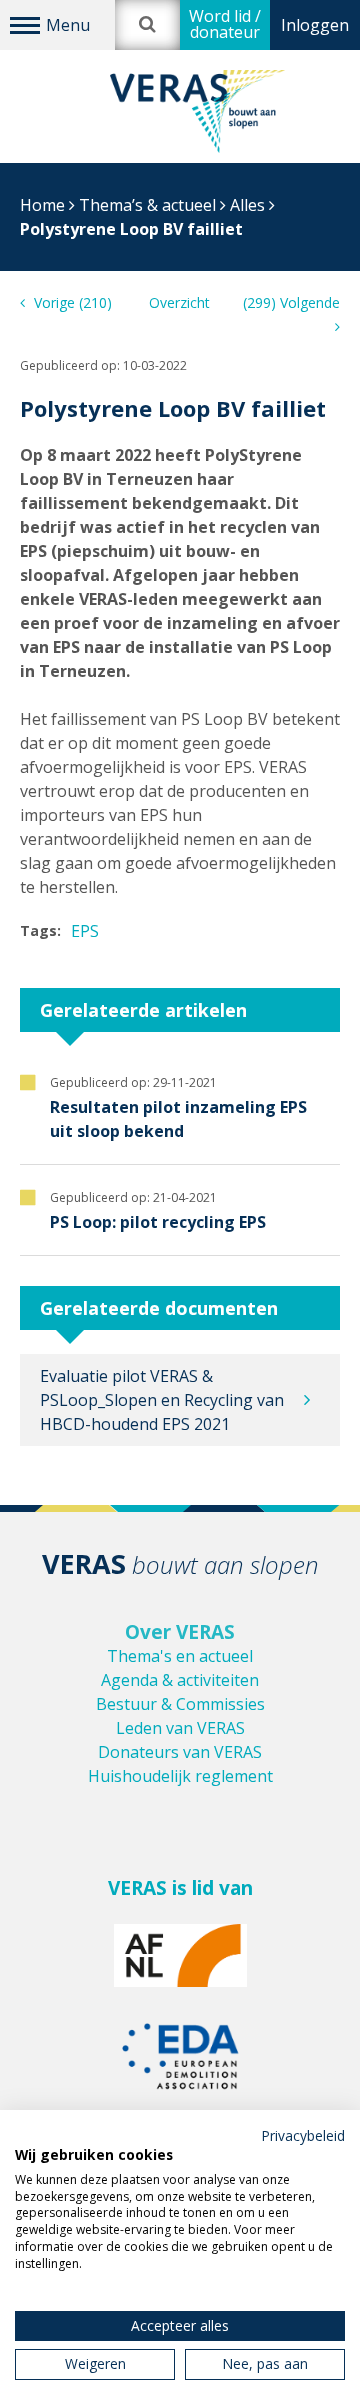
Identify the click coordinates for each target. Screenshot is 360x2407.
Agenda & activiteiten (180, 1680)
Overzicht (179, 302)
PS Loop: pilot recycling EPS (158, 1222)
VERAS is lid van (180, 1888)
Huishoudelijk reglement (180, 1776)
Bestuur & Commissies (180, 1704)
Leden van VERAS (180, 1728)
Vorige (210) (71, 302)
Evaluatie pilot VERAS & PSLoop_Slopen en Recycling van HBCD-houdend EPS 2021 (162, 1400)
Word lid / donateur (225, 24)
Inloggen (315, 25)
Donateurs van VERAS (180, 1752)
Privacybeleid (303, 2135)
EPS (85, 931)
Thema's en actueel (180, 1656)
